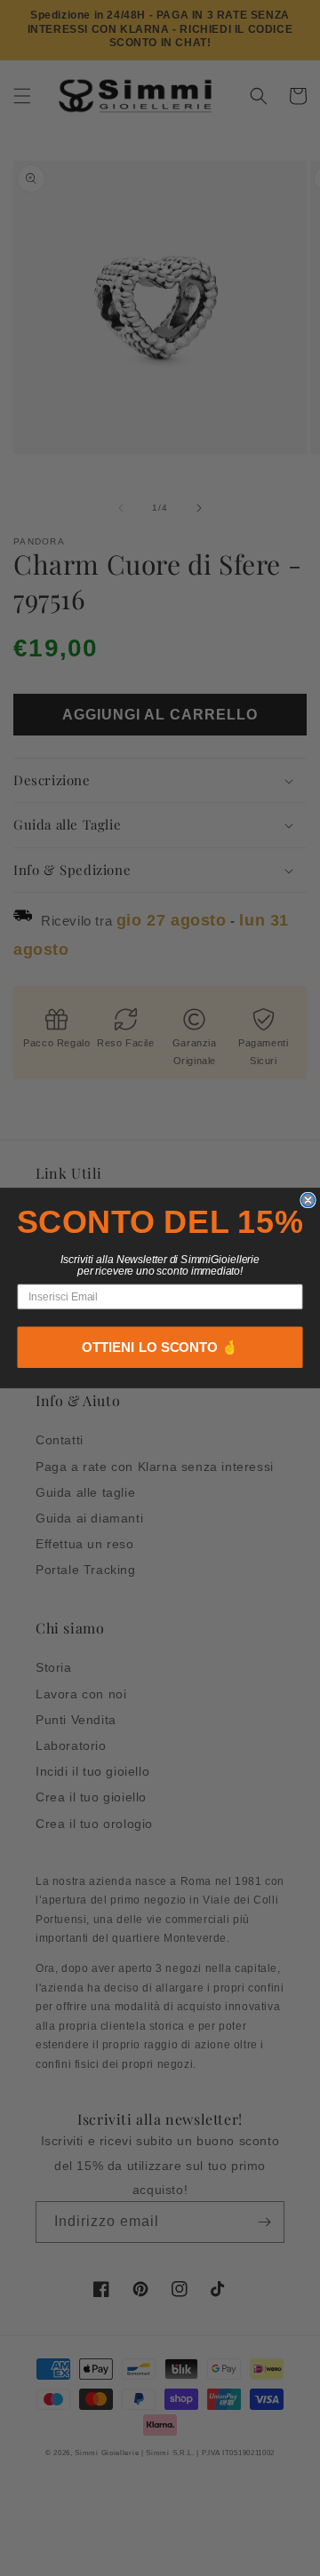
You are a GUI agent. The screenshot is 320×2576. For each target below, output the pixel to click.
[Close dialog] (308, 1200)
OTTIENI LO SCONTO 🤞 (160, 1348)
